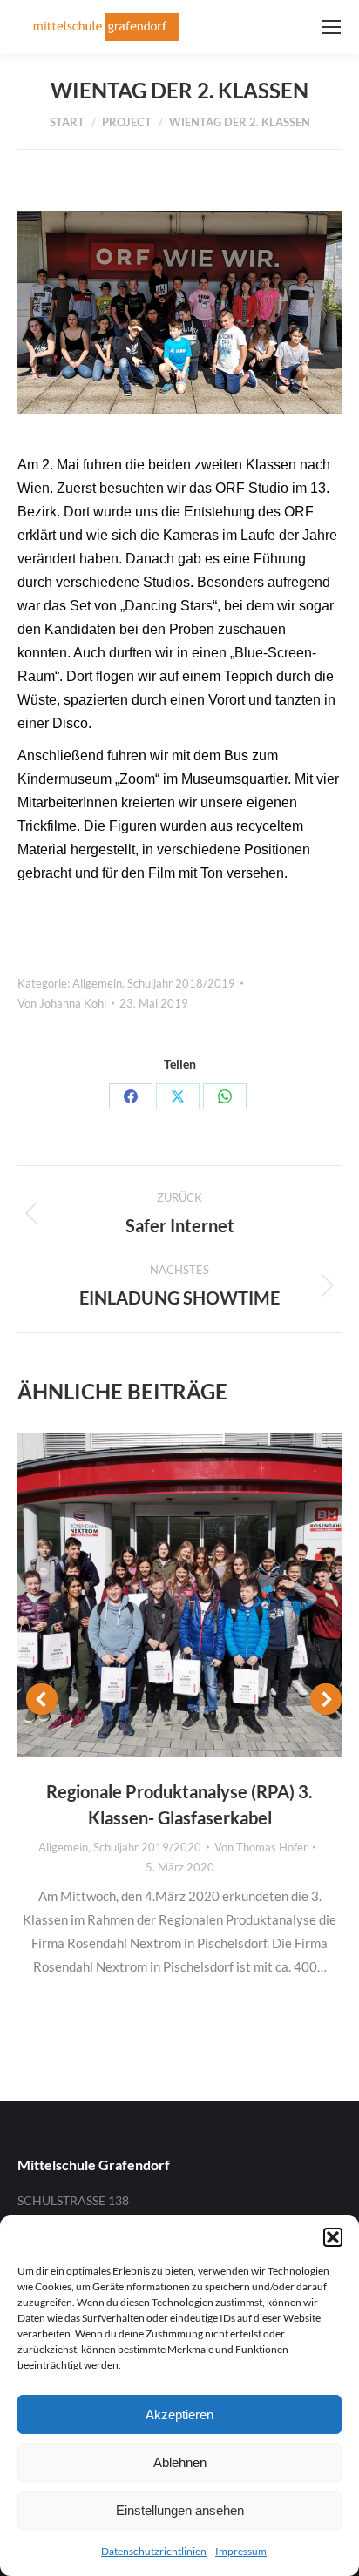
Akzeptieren (179, 2414)
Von (62, 1003)
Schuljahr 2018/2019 (181, 983)
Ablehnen (180, 2462)
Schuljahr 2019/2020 (147, 1847)
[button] (333, 2237)
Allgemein (97, 983)
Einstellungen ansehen (180, 2510)
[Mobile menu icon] (331, 27)
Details (203, 1595)
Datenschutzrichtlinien (154, 2551)
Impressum (241, 2551)
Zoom (156, 1595)
